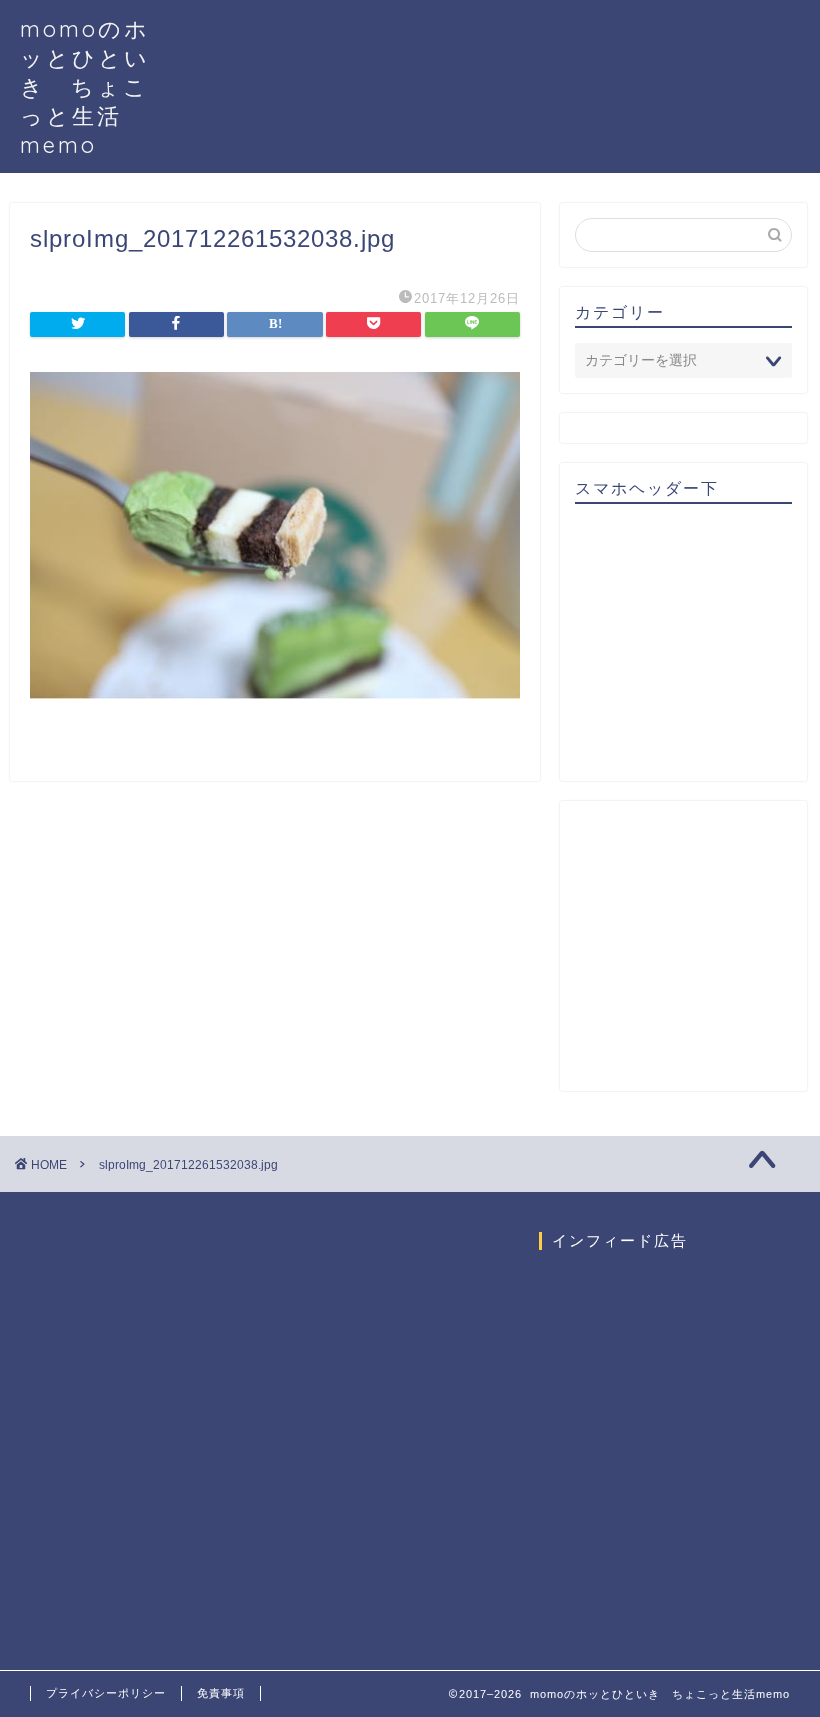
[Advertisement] (697, 649)
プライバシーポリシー (106, 1693)
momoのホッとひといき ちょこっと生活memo (85, 86)
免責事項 (221, 1693)
